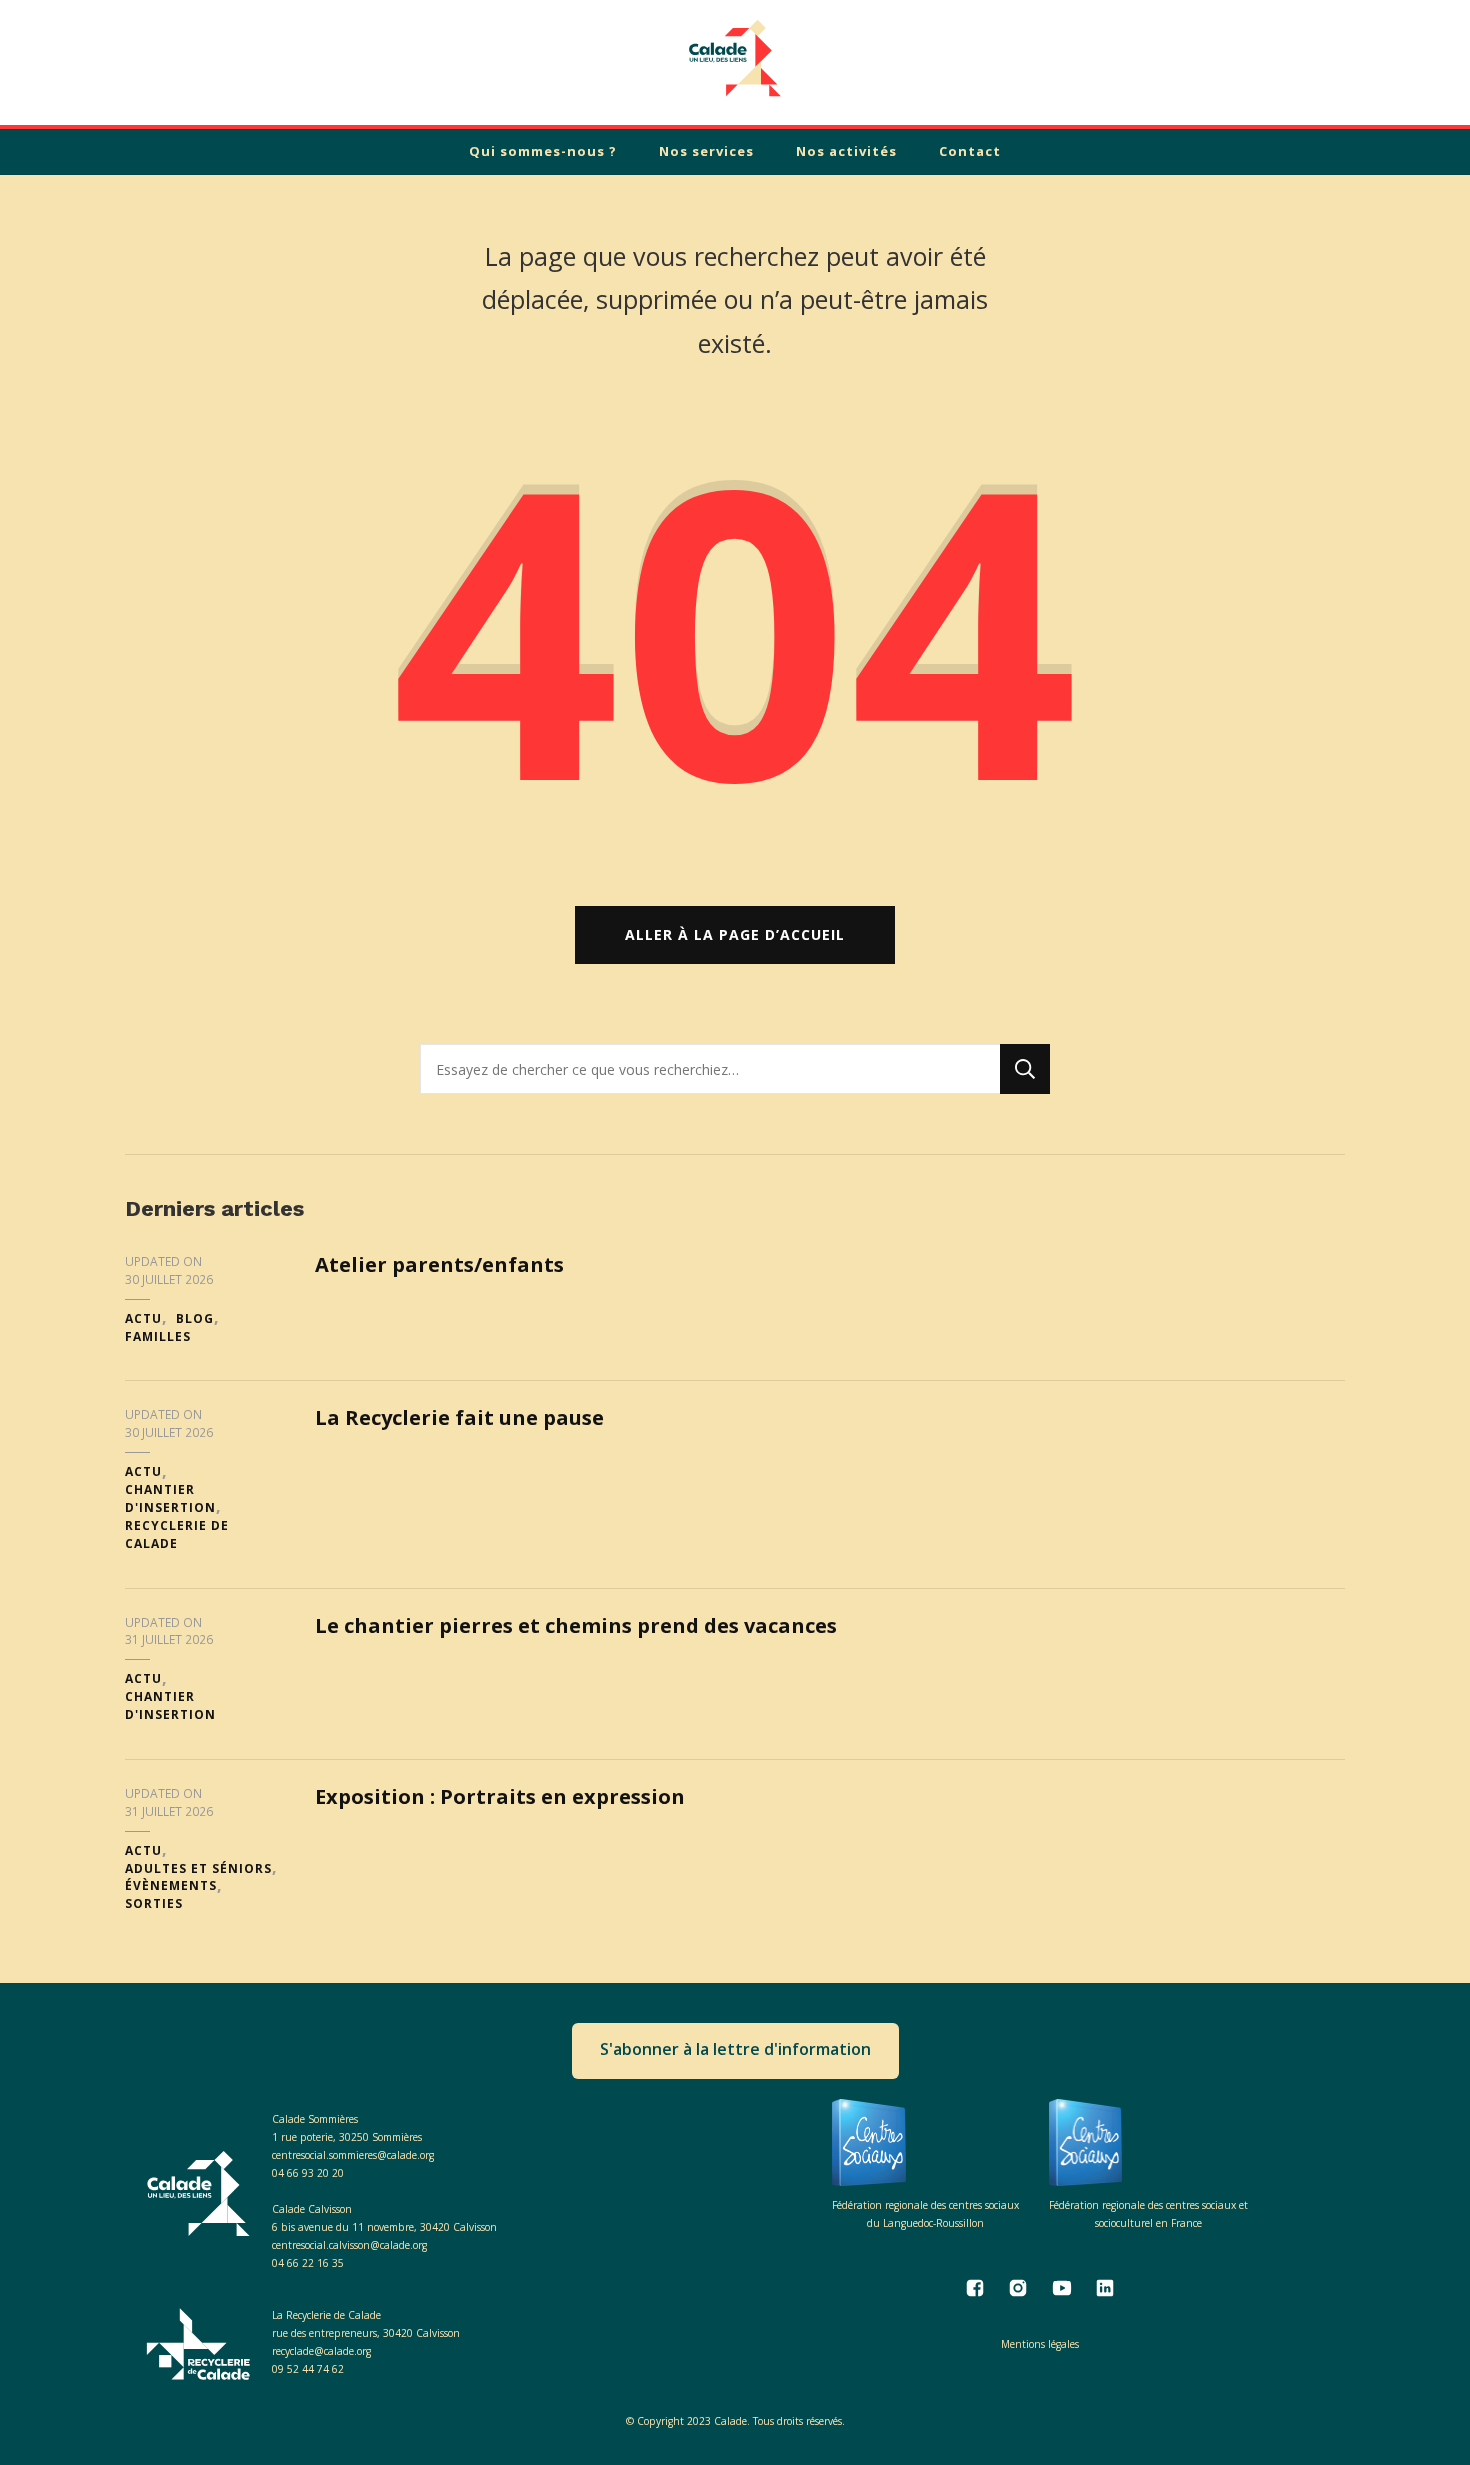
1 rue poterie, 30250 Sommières (347, 2137)
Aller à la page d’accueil (735, 934)
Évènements (171, 1885)
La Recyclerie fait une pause (459, 1417)
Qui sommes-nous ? (543, 151)
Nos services (706, 151)
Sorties (154, 1903)
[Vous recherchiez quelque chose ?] (710, 1069)
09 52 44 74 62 (308, 2369)
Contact (970, 151)
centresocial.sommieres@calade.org (353, 2155)
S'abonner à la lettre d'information (735, 2049)
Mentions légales (1040, 2344)
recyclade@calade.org (321, 2351)
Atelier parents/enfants (439, 1264)
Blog (195, 1318)
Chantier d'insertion (170, 1498)
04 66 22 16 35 (308, 2263)
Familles (158, 1336)
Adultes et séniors (198, 1868)
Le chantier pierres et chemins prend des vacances (576, 1625)
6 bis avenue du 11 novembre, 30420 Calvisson (384, 2227)
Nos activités (846, 151)
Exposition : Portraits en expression (500, 1796)
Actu (143, 1318)
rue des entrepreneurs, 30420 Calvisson (366, 2333)
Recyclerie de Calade (177, 1534)
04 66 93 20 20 (308, 2173)
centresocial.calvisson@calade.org (349, 2245)
